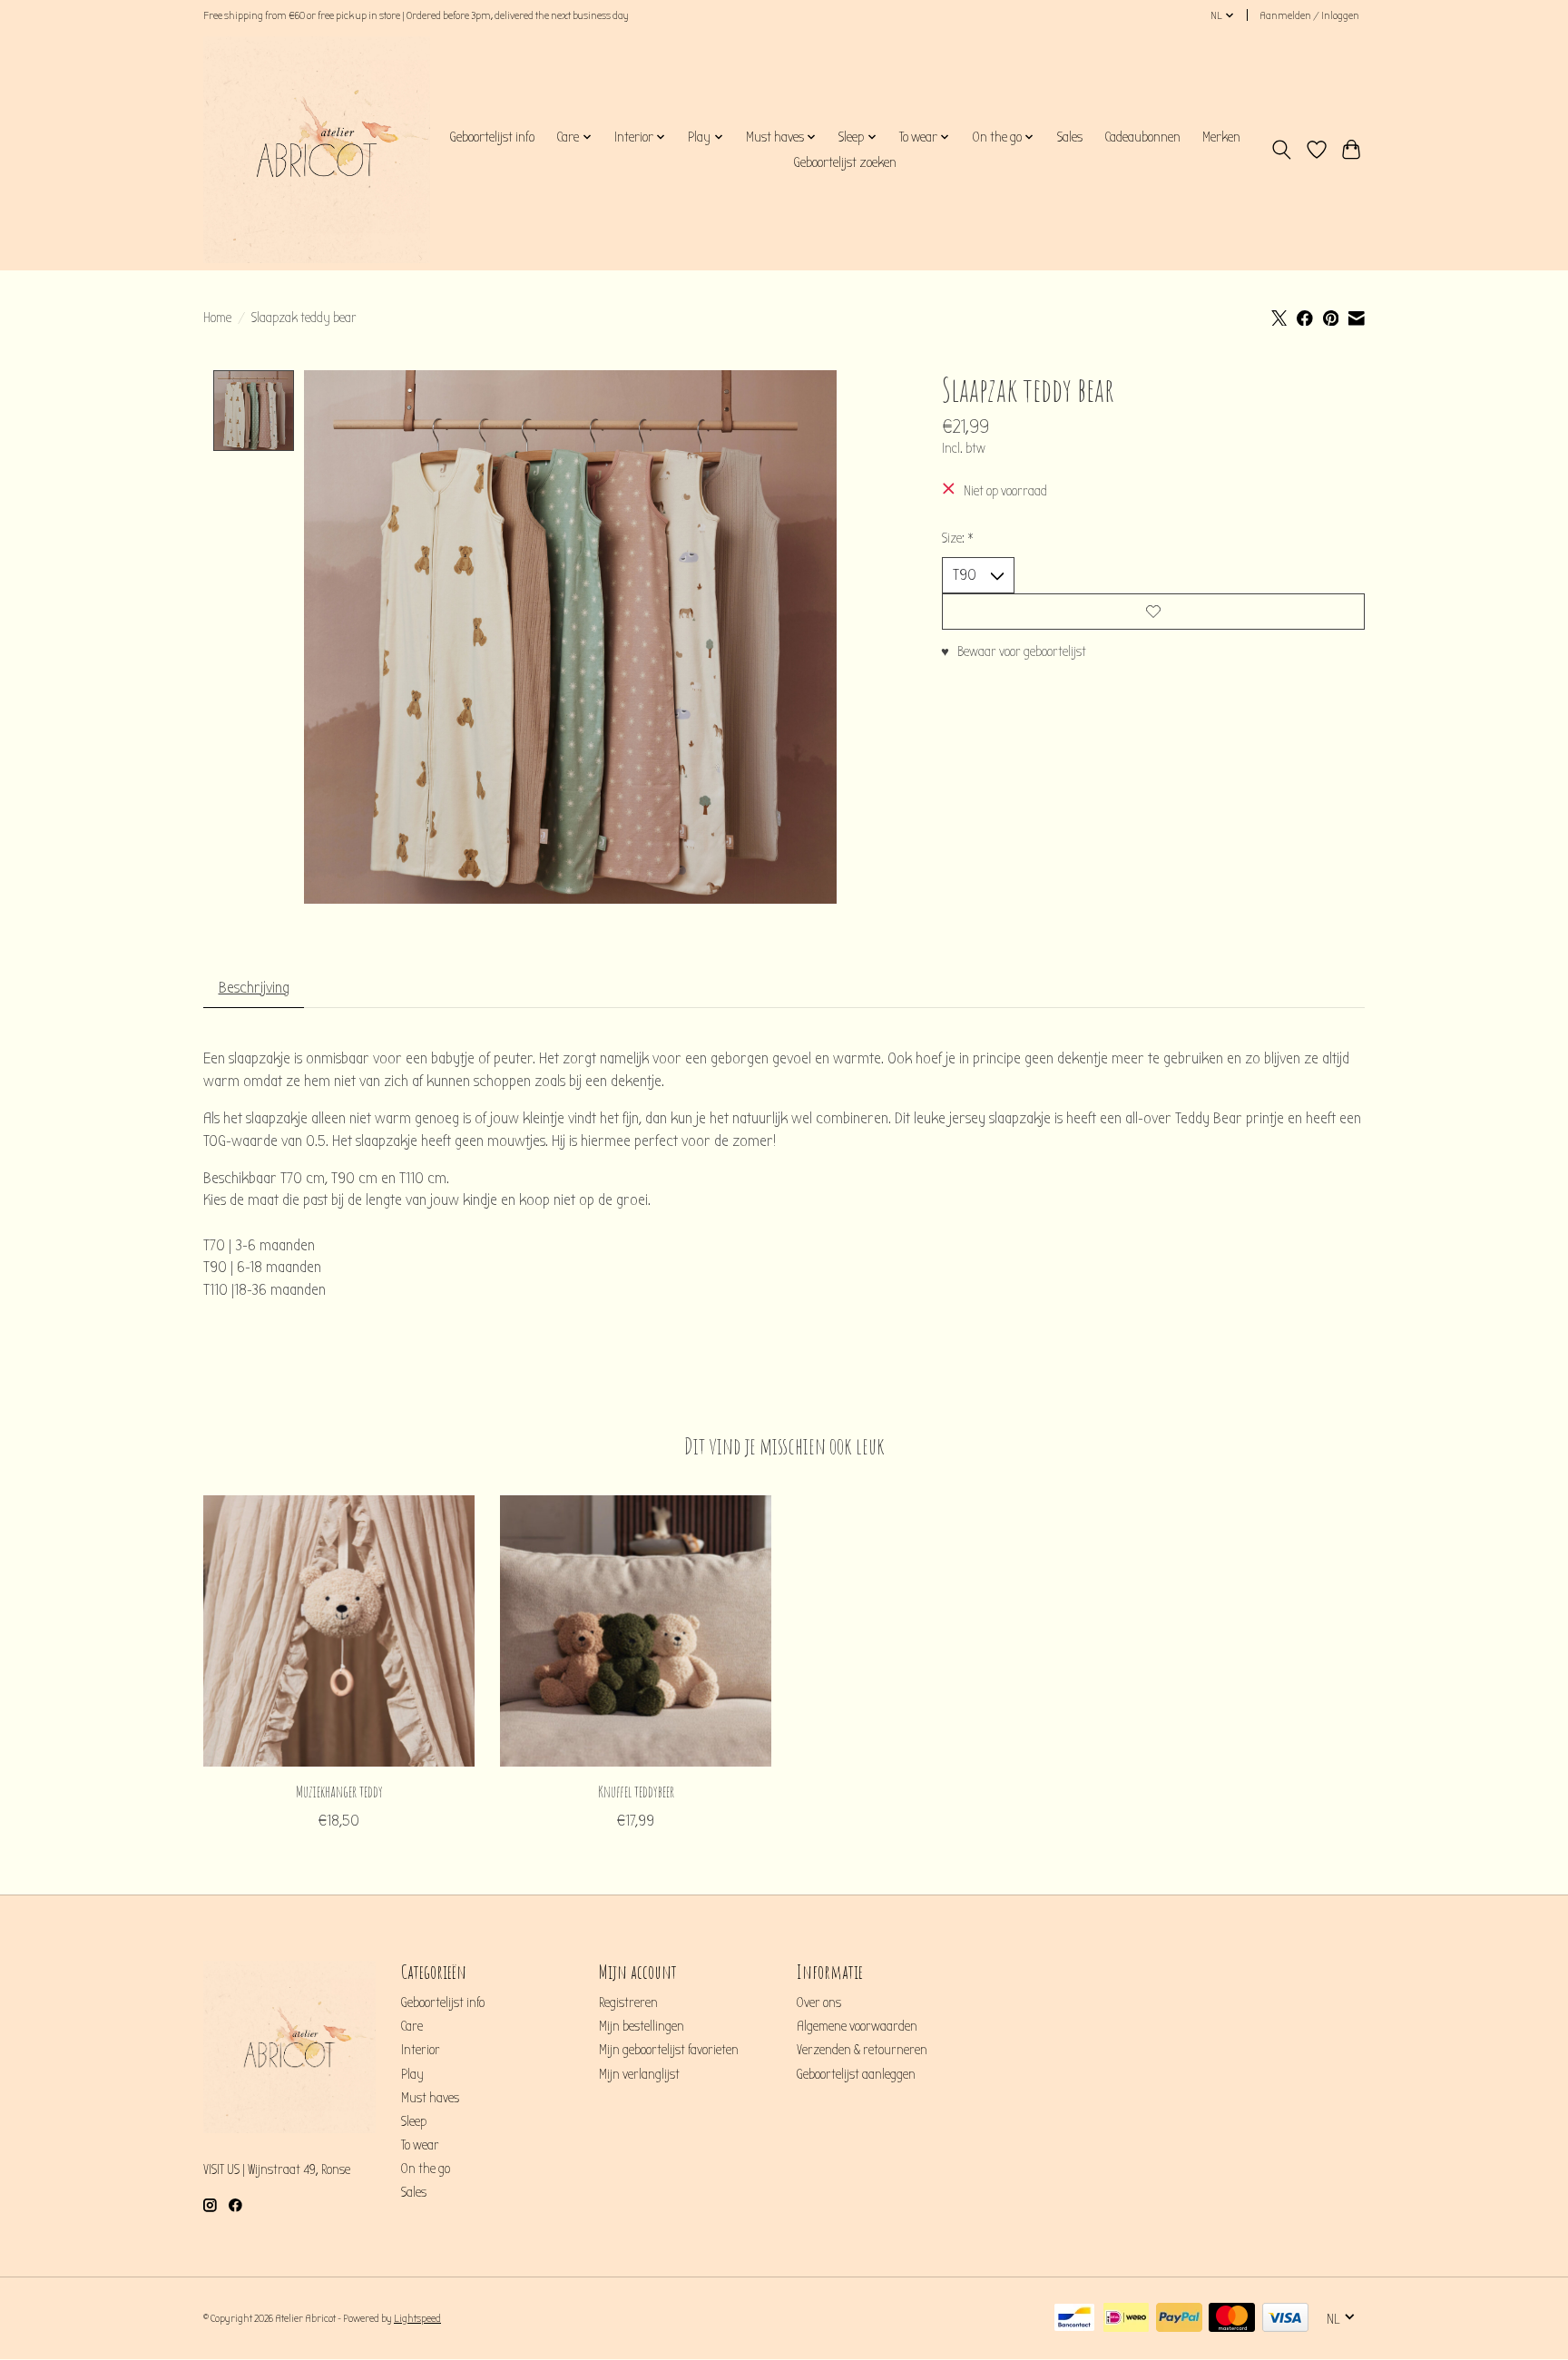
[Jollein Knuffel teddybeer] (636, 1631)
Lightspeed (417, 2318)
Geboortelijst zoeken (845, 162)
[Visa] (1285, 2319)
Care (412, 2027)
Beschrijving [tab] (254, 988)
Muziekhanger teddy (339, 1790)
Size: (958, 539)
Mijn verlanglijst (639, 2075)
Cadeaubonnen (1142, 137)
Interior (421, 2050)
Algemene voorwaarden (857, 2027)
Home (217, 318)
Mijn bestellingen (642, 2027)
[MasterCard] (1232, 2319)
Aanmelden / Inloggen (1309, 15)
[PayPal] (1179, 2319)
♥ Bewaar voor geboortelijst (1014, 652)
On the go (426, 2169)
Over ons (819, 2003)
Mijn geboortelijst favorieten (669, 2050)
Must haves (430, 2098)
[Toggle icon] (1282, 150)
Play (412, 2075)
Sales (1070, 137)
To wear (420, 2145)
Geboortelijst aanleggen (856, 2075)
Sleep (414, 2122)
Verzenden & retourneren (862, 2050)
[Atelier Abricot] (317, 150)
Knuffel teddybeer (636, 1790)
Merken (1221, 137)
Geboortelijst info (492, 137)
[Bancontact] (1074, 2319)
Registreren (628, 2003)
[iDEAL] (1126, 2319)
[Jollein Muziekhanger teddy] (339, 1631)
